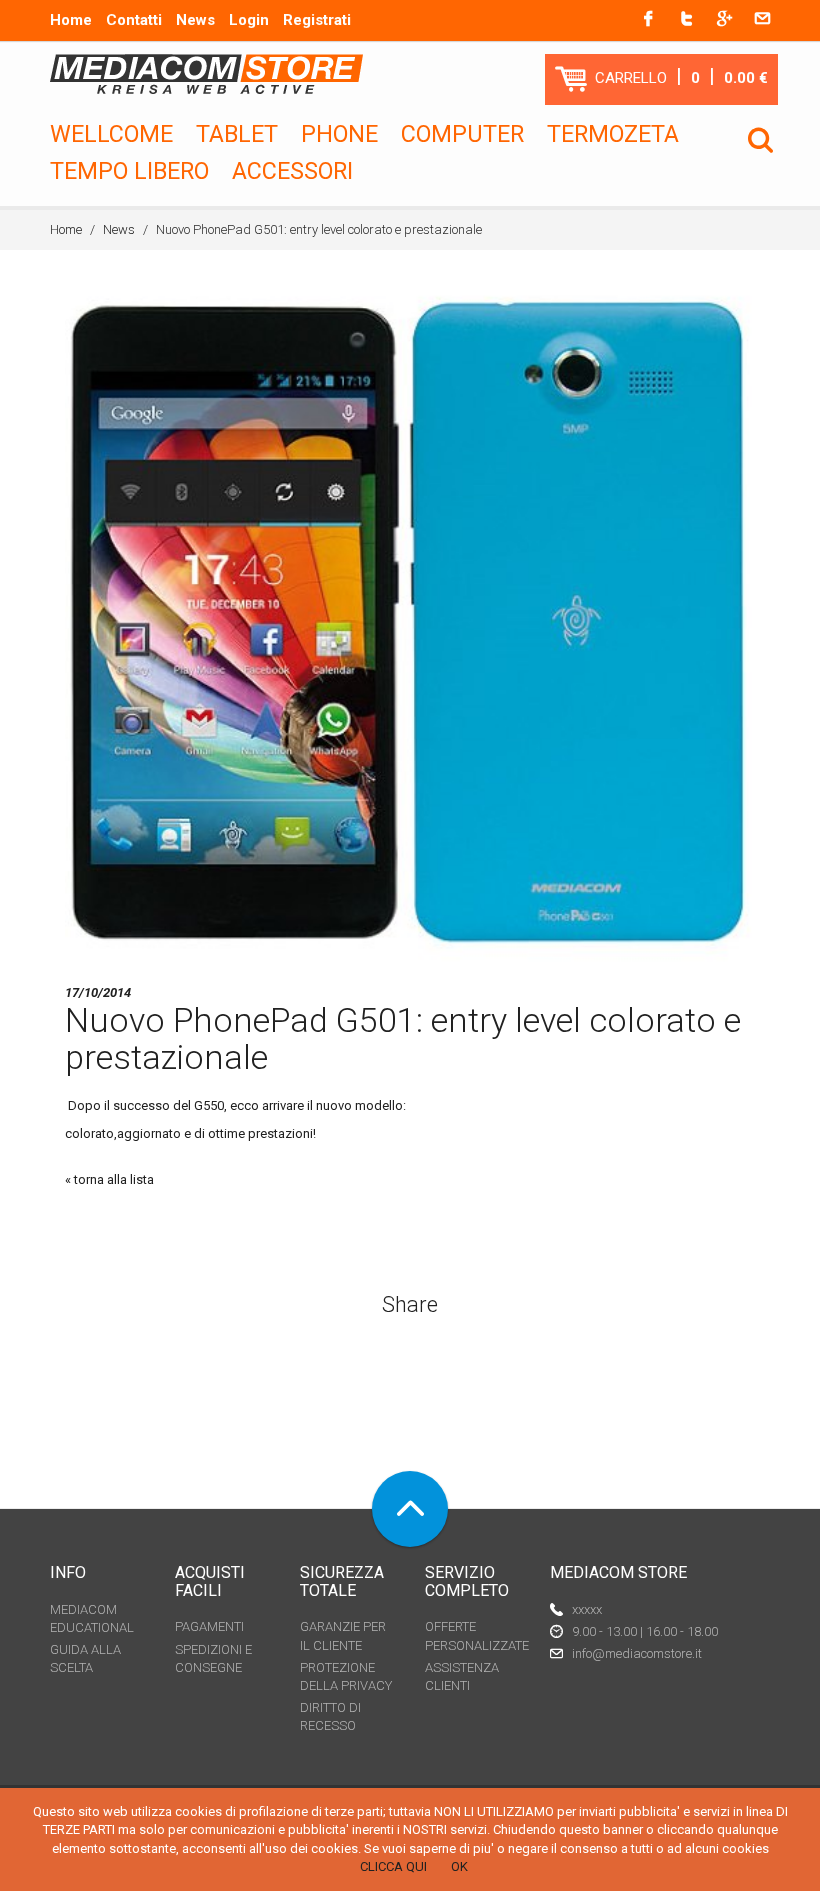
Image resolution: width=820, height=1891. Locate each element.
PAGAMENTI (209, 1626)
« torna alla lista (109, 1179)
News (195, 20)
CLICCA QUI (393, 1866)
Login (249, 20)
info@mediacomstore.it (637, 1653)
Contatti (134, 20)
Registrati (317, 20)
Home (71, 20)
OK (459, 1866)
